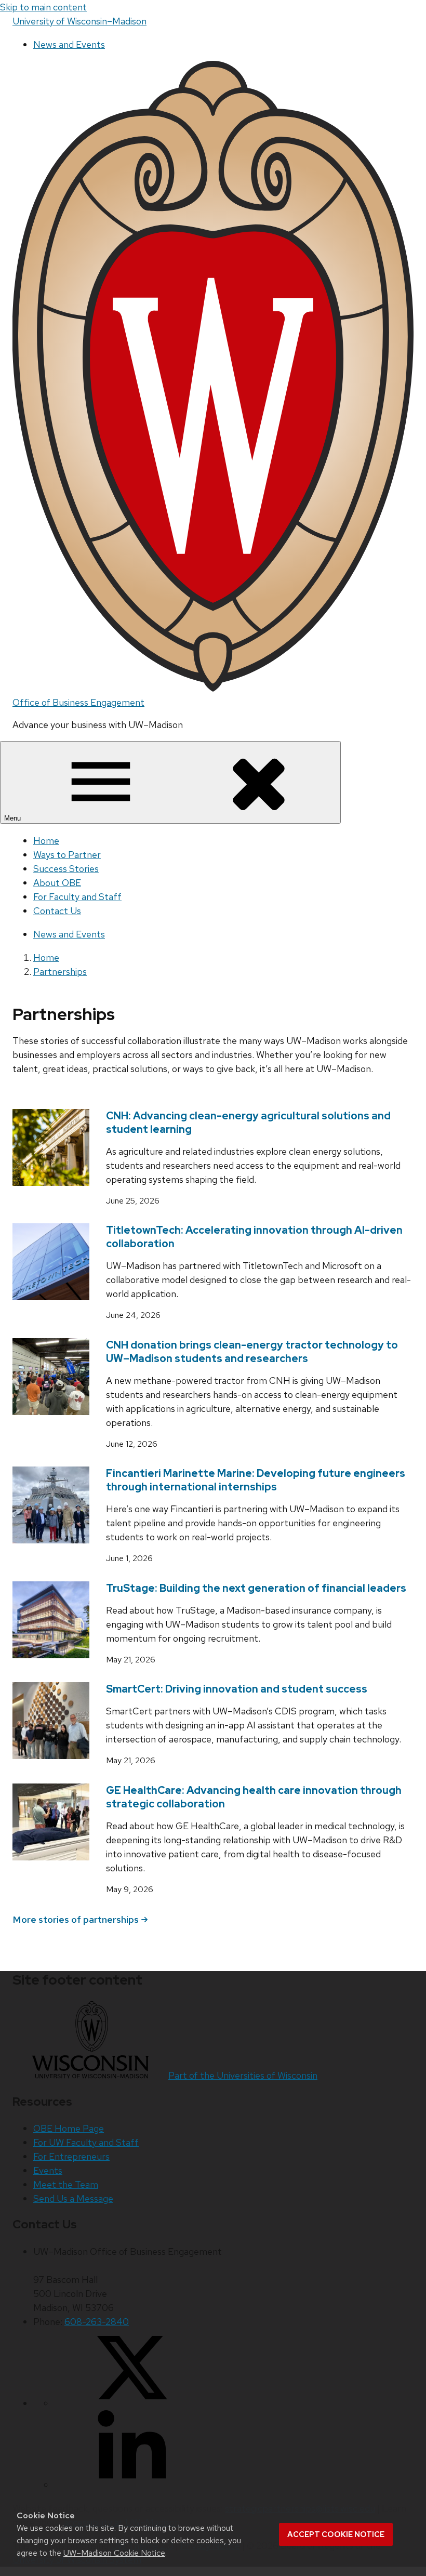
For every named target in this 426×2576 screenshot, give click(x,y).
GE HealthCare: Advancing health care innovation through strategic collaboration (254, 1797)
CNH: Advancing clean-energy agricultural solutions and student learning (248, 1122)
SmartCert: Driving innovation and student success (237, 1689)
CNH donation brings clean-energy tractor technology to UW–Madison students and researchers (252, 1352)
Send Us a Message (73, 2198)
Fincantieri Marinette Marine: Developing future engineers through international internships (256, 1480)
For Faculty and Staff (77, 897)
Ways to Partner (67, 855)
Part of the (243, 2075)
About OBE (57, 883)
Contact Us (57, 911)
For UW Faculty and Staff (86, 2142)
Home (46, 841)
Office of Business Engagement (78, 702)
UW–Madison (79, 21)
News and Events (69, 44)
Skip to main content (43, 7)
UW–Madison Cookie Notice (114, 2553)
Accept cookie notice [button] (336, 2534)
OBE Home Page (69, 2128)
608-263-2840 (97, 2322)
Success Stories (66, 869)
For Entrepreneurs (71, 2156)
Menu (14, 818)
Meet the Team (66, 2184)
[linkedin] (132, 2485)
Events (48, 2170)
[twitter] (132, 2403)
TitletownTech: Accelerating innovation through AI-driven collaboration (254, 1237)
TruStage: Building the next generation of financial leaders (256, 1588)
